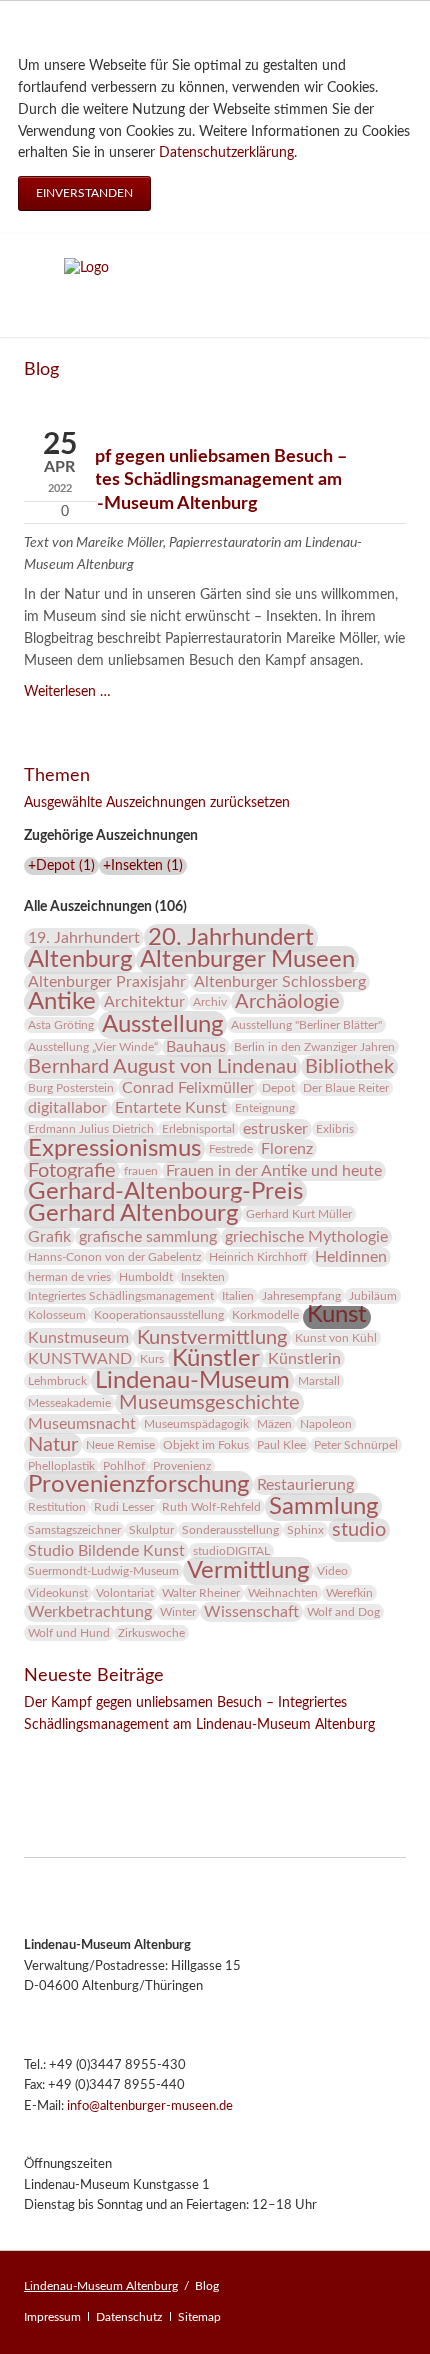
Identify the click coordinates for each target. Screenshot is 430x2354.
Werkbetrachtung (90, 1612)
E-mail (120, 1753)
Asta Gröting (61, 1025)
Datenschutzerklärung (226, 153)
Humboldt (146, 1277)
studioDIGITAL (231, 1551)
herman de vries (69, 1277)
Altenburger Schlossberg (280, 982)
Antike (62, 1002)
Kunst (337, 1315)
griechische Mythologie (306, 1237)
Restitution (57, 1507)
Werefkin (349, 1593)
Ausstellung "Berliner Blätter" (306, 1025)
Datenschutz (129, 2317)
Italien (238, 1296)
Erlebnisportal (198, 1129)
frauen (141, 1171)
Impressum (52, 2317)
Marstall (319, 1381)
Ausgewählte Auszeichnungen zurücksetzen (157, 803)
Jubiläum (373, 1296)
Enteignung (265, 1108)
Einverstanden (84, 193)
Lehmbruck (57, 1381)
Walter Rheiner (201, 1593)
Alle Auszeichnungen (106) (105, 907)
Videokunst (58, 1593)
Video (332, 1571)
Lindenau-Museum (192, 1381)
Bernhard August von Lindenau (162, 1067)
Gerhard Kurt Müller (299, 1214)
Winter (178, 1612)
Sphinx (305, 1530)
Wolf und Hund (69, 1633)
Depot (278, 1088)
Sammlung (323, 1507)
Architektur (144, 1002)
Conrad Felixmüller (188, 1088)
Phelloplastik (61, 1466)
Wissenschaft (251, 1612)
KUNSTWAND (80, 1359)
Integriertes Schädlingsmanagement (121, 1296)
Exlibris (335, 1129)
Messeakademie (69, 1403)
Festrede (231, 1149)
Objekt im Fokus (206, 1445)
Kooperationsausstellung (159, 1315)
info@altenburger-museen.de (150, 2106)
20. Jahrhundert (231, 938)
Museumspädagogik (196, 1424)
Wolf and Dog (343, 1612)
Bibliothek (349, 1067)
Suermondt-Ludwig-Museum (103, 1571)
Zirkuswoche (151, 1633)
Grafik (49, 1237)
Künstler (216, 1359)
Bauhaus (196, 1047)
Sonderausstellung (230, 1530)
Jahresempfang (301, 1296)
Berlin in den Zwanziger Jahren (314, 1047)
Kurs (152, 1359)
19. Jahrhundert (84, 938)
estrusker (275, 1129)
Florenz (287, 1149)
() (61, 866)
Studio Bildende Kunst (106, 1551)
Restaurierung (305, 1485)
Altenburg (80, 960)
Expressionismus (114, 1149)
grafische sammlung (148, 1237)
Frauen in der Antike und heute (274, 1171)
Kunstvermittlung (212, 1338)
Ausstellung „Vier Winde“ (93, 1047)
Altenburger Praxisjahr (107, 982)
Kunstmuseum (78, 1338)
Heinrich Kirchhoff (258, 1257)
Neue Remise (120, 1445)
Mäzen (274, 1424)
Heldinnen (351, 1257)
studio (359, 1530)
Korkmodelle (265, 1315)
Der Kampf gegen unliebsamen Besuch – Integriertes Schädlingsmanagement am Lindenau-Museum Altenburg (185, 480)
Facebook (40, 1753)
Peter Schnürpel (356, 1445)
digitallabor (67, 1108)
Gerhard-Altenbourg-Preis (165, 1192)
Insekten (203, 1277)
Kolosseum (57, 1315)
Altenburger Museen (247, 960)
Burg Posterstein (71, 1088)
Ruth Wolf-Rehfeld (211, 1507)
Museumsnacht (82, 1424)
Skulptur (151, 1530)
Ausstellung (162, 1025)
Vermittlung (248, 1571)
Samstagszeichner (74, 1530)
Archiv (210, 1002)
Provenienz (182, 1466)
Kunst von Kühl (336, 1338)
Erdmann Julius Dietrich (91, 1129)
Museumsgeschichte (209, 1403)
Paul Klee (281, 1445)
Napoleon (326, 1424)
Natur (53, 1445)
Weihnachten (283, 1593)
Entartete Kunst (171, 1108)
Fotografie (72, 1171)
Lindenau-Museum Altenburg (101, 2286)
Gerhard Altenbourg (133, 1214)
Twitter (80, 1753)
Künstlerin (304, 1359)
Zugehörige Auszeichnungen (111, 836)
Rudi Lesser (124, 1507)
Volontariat (125, 1593)
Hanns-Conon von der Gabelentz (114, 1257)
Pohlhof (124, 1466)
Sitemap (199, 2317)
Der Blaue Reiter (346, 1088)
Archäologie (287, 1002)
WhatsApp (160, 1753)
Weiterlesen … (67, 692)
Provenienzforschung (138, 1485)
